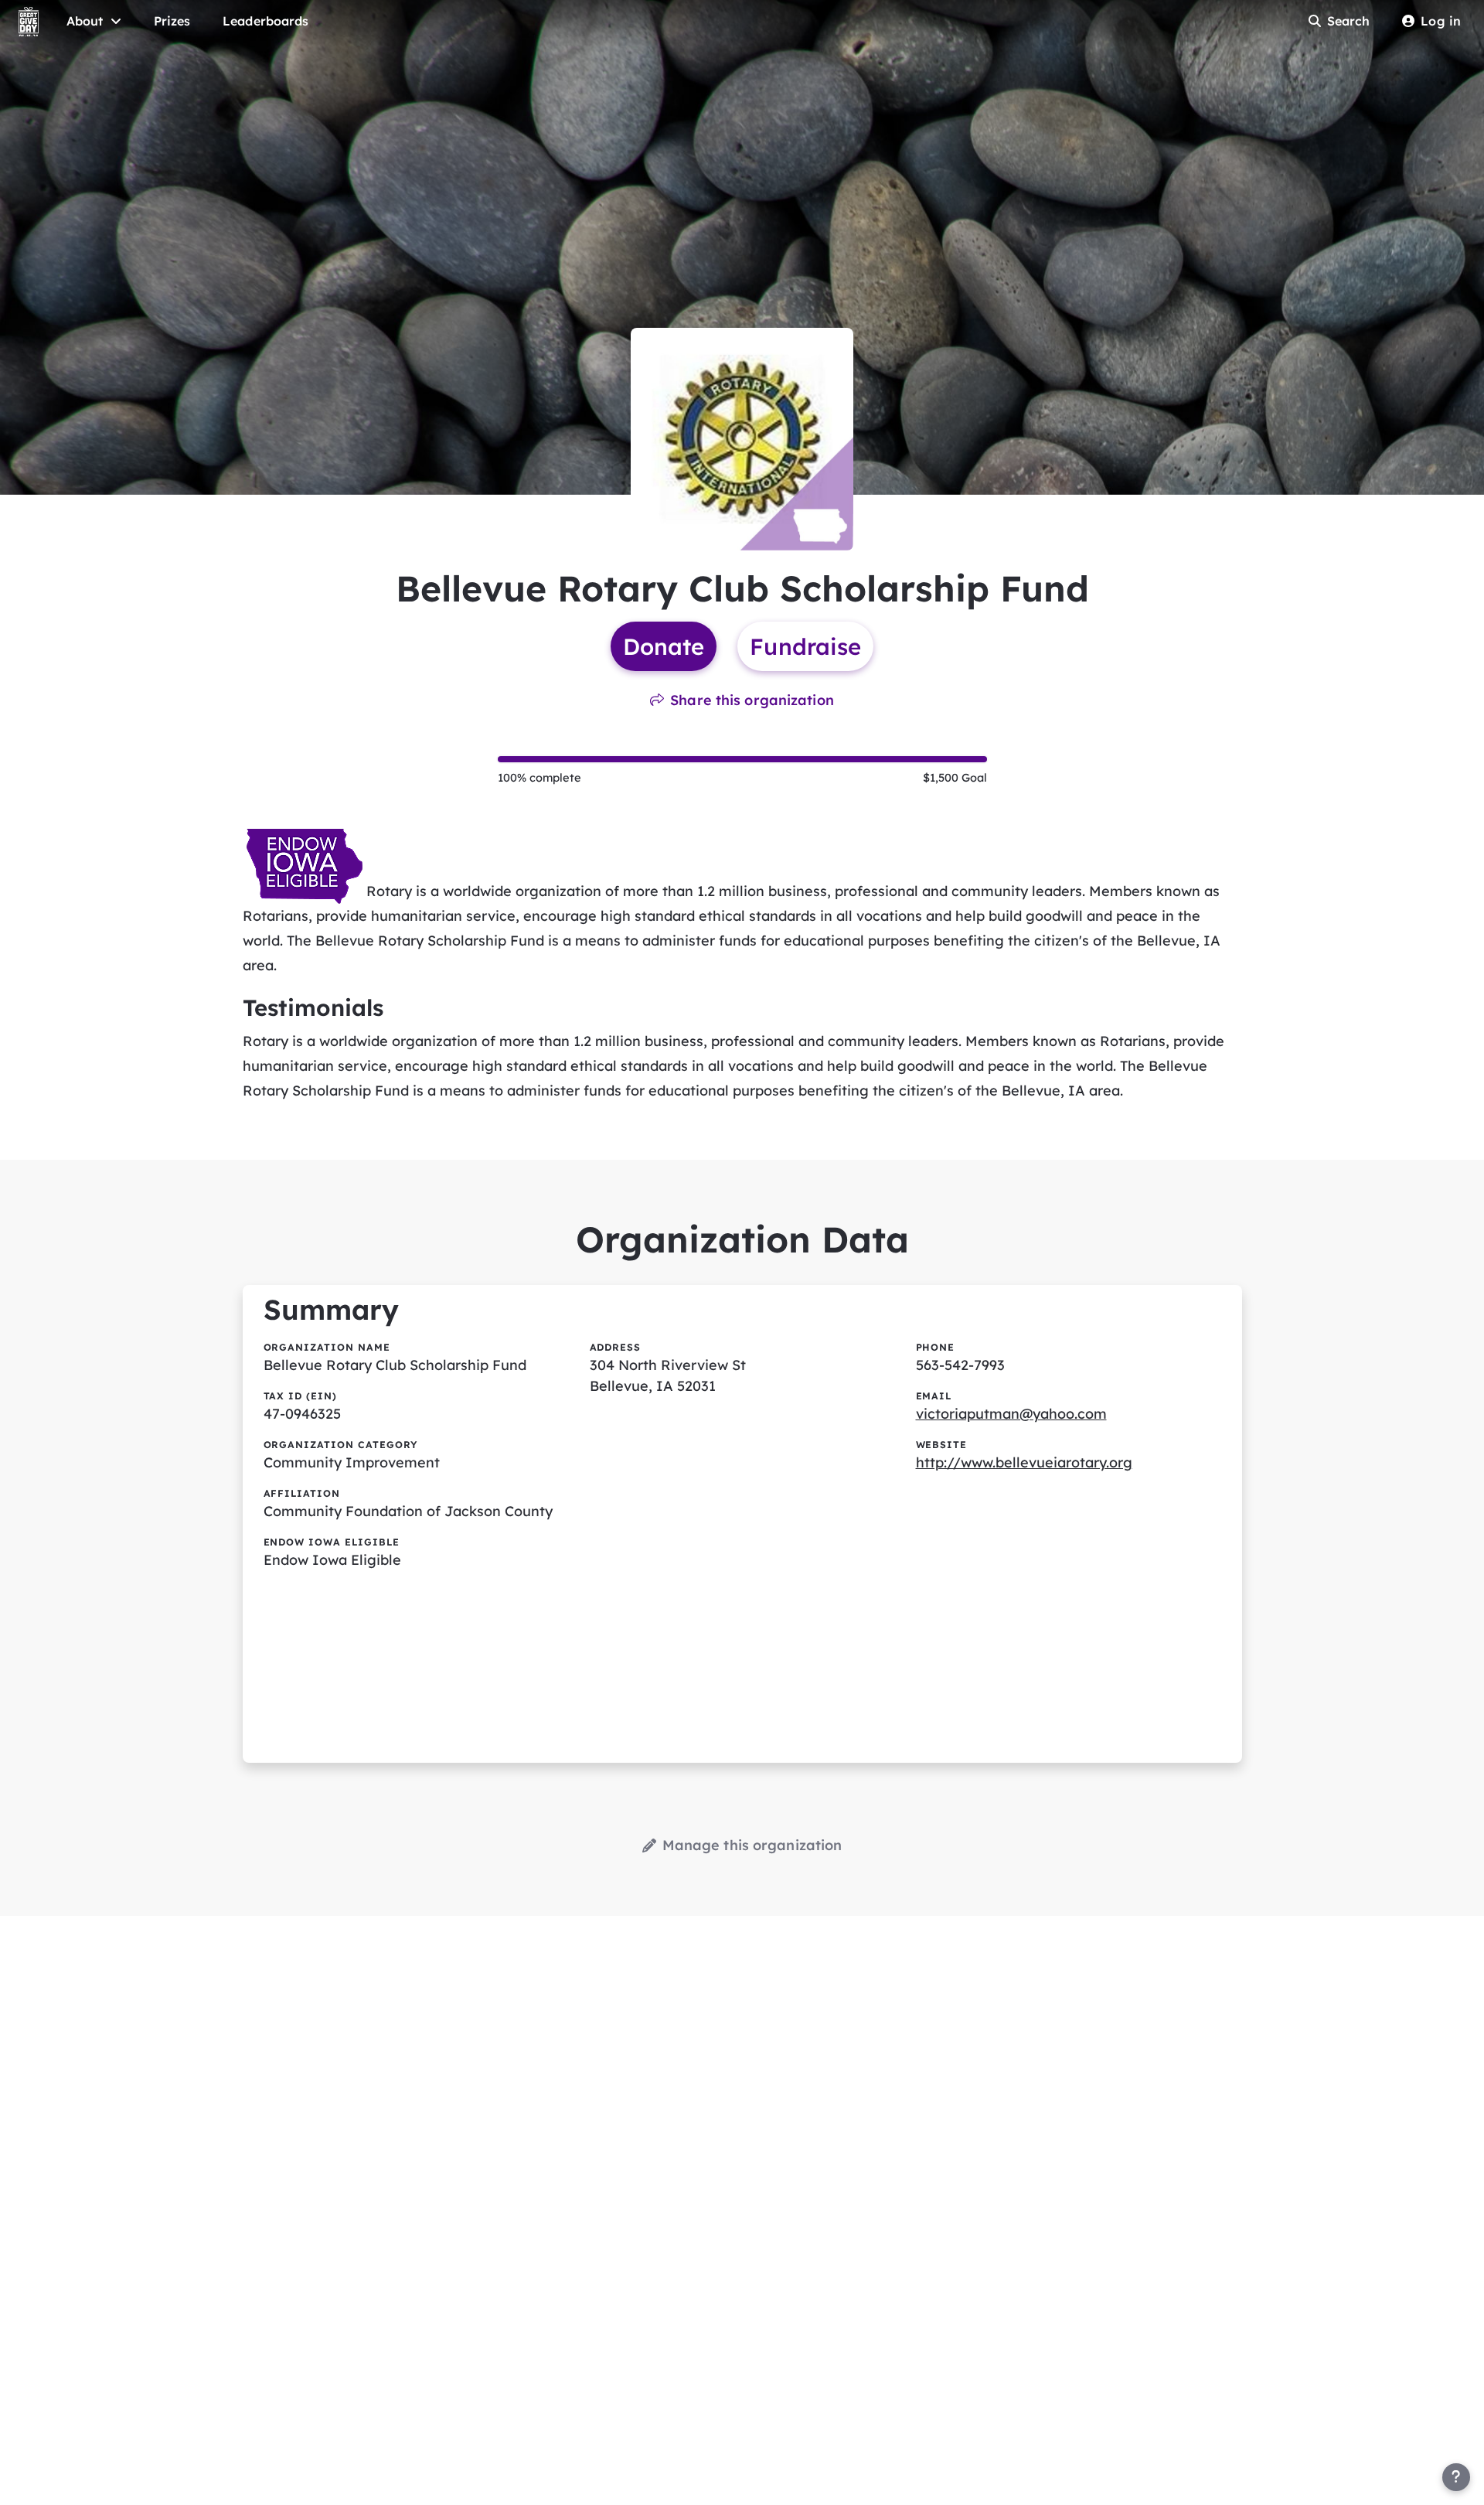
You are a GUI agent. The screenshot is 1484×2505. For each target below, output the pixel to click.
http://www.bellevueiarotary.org (1024, 1462)
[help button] (1456, 2477)
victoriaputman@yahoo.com (1011, 1414)
